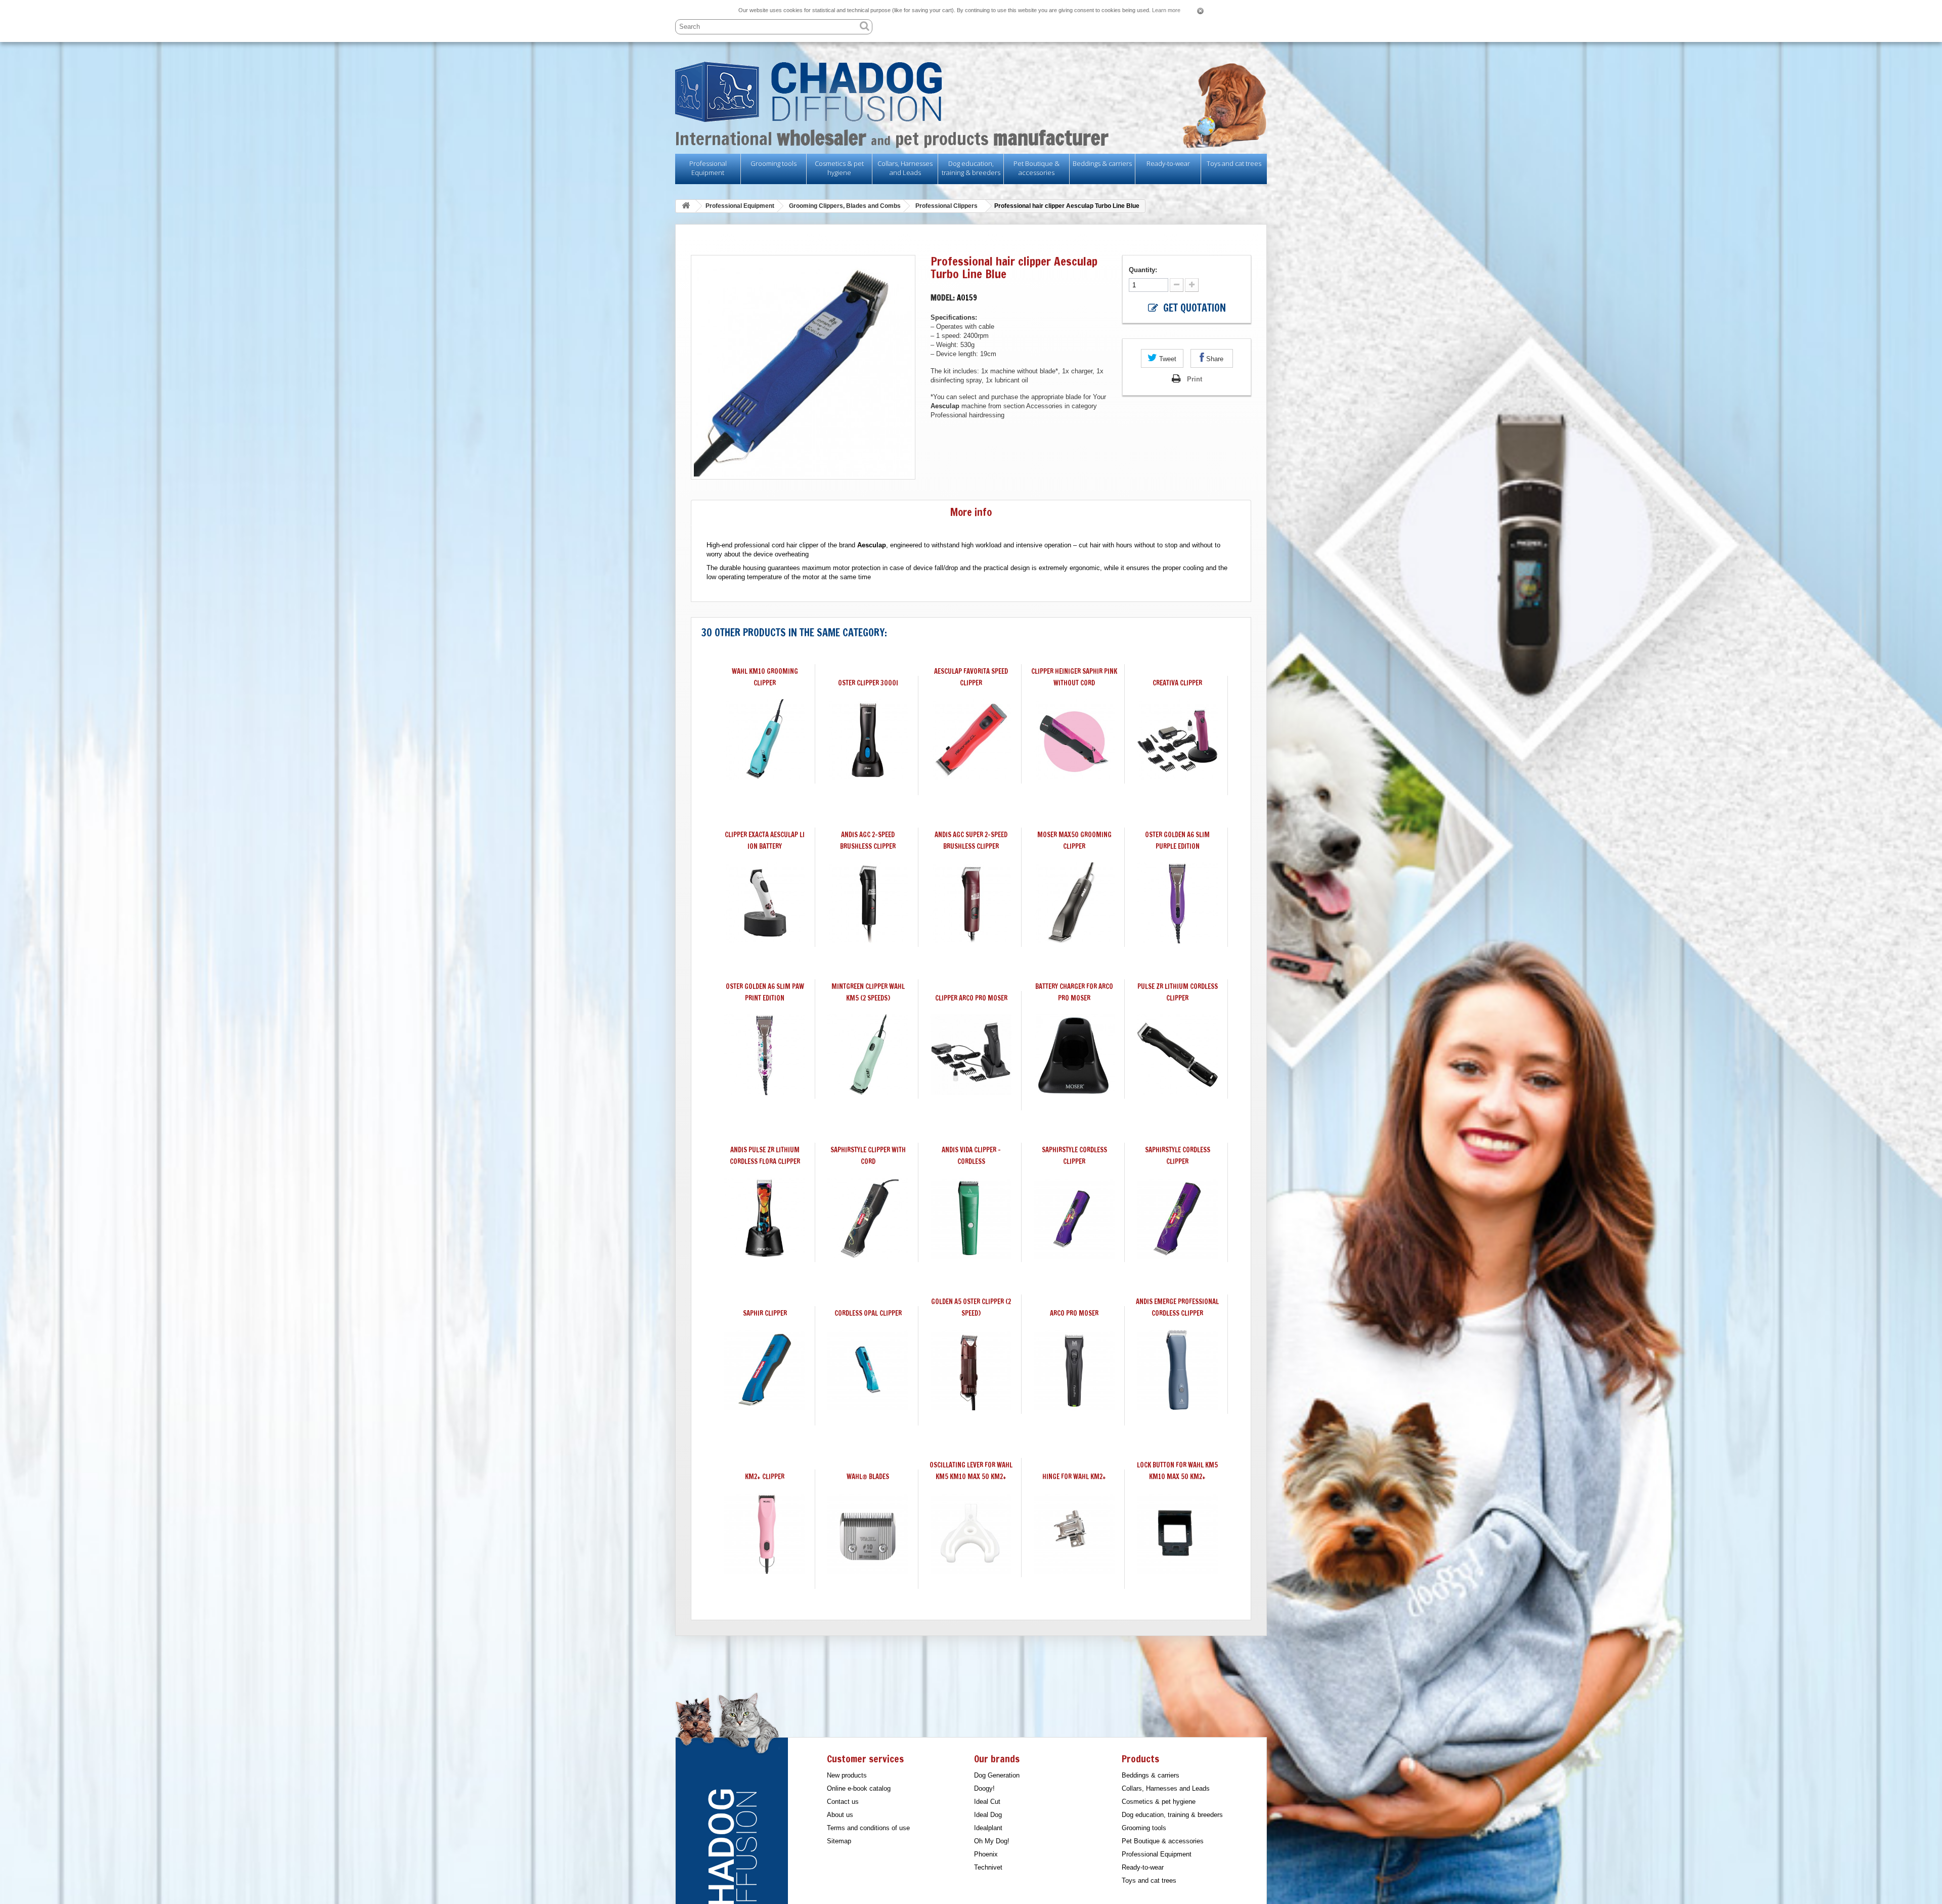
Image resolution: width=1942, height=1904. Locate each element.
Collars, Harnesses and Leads (905, 168)
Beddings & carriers (1102, 163)
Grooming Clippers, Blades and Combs (845, 206)
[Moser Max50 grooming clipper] (1074, 903)
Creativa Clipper (1177, 683)
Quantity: (1144, 270)
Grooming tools (774, 163)
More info (971, 512)
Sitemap (839, 1841)
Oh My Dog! (992, 1841)
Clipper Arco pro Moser (971, 998)
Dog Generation (997, 1775)
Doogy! (984, 1788)
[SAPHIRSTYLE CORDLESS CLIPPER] (1074, 1218)
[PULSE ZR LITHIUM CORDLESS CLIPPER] (1177, 1055)
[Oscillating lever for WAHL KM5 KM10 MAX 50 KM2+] (971, 1533)
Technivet (988, 1867)
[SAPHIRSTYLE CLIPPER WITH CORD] (868, 1218)
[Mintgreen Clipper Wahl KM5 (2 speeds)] (868, 1055)
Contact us (843, 1802)
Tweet (1167, 359)
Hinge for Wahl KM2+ (1074, 1477)
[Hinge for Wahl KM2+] (1074, 1533)
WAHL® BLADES (868, 1477)
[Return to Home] (686, 206)
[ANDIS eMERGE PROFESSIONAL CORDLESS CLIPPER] (1177, 1370)
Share (1214, 359)
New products (847, 1775)
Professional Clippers (946, 206)
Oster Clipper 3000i (868, 683)
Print (1195, 379)
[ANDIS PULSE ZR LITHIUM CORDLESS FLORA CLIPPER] (765, 1218)
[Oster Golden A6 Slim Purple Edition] (1177, 903)
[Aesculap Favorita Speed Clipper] (971, 740)
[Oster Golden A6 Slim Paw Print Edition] (765, 1055)
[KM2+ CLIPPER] (765, 1533)
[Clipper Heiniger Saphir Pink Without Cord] (1074, 740)
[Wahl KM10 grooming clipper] (765, 740)
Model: (943, 298)
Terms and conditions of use (868, 1828)
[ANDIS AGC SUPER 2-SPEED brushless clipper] (971, 903)
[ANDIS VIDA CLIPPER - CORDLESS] (971, 1218)
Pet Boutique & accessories (1036, 168)
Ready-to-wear (1168, 163)
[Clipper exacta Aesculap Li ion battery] (765, 903)
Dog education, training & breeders (971, 168)
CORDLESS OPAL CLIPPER (868, 1313)
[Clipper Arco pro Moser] (971, 1055)
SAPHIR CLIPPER (765, 1313)
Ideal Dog (988, 1815)
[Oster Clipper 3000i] (868, 740)
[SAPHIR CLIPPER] (765, 1370)
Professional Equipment (708, 168)
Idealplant (988, 1828)
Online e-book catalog (859, 1788)
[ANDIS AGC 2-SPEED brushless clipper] (868, 903)
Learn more (1166, 10)
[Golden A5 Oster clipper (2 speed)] (971, 1370)
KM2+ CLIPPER (765, 1477)
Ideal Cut (987, 1802)
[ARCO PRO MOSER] (1074, 1370)
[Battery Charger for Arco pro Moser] (1074, 1055)
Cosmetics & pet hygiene (839, 168)
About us (840, 1815)
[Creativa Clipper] (1177, 740)
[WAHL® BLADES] (868, 1533)
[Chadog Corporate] (971, 92)
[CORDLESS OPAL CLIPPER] (868, 1370)
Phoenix (986, 1854)
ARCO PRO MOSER (1074, 1313)
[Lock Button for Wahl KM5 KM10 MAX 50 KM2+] (1177, 1533)
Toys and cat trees (1234, 163)
